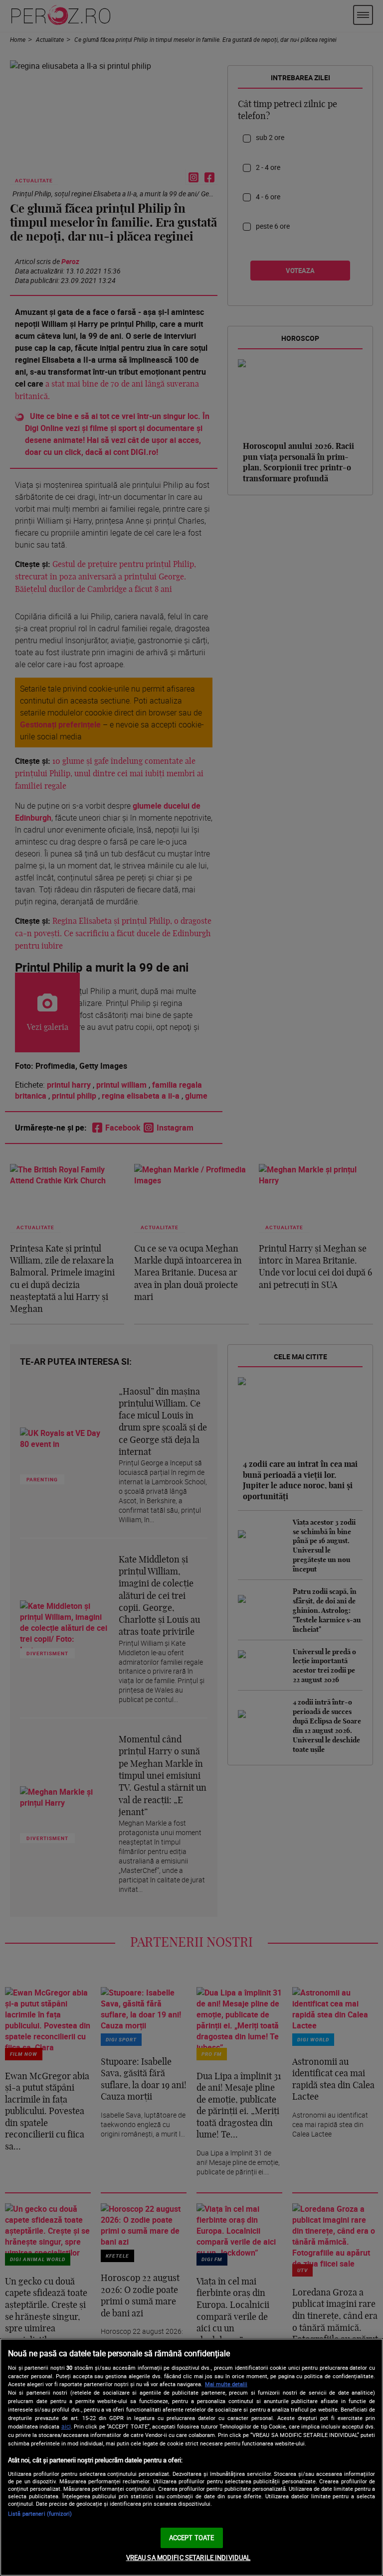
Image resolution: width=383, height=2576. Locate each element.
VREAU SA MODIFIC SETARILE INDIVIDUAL (189, 2558)
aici (66, 2426)
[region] (191, 2457)
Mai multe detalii (226, 2384)
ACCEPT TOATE (192, 2538)
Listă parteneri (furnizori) (40, 2513)
